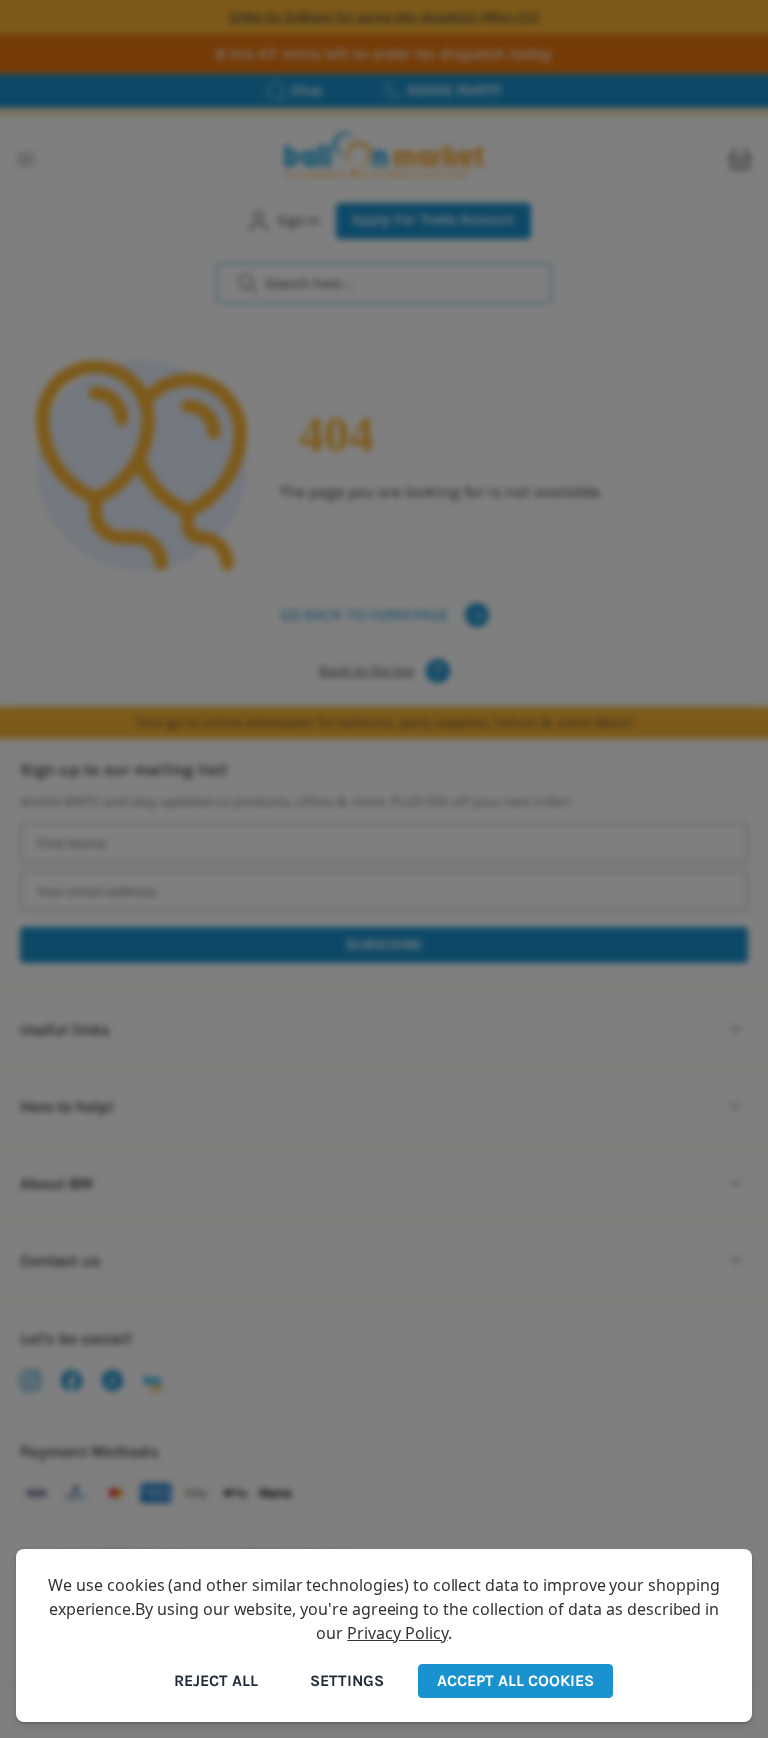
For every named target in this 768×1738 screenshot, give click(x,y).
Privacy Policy (397, 1633)
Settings (347, 1680)
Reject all (216, 1680)
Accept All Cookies (515, 1680)
